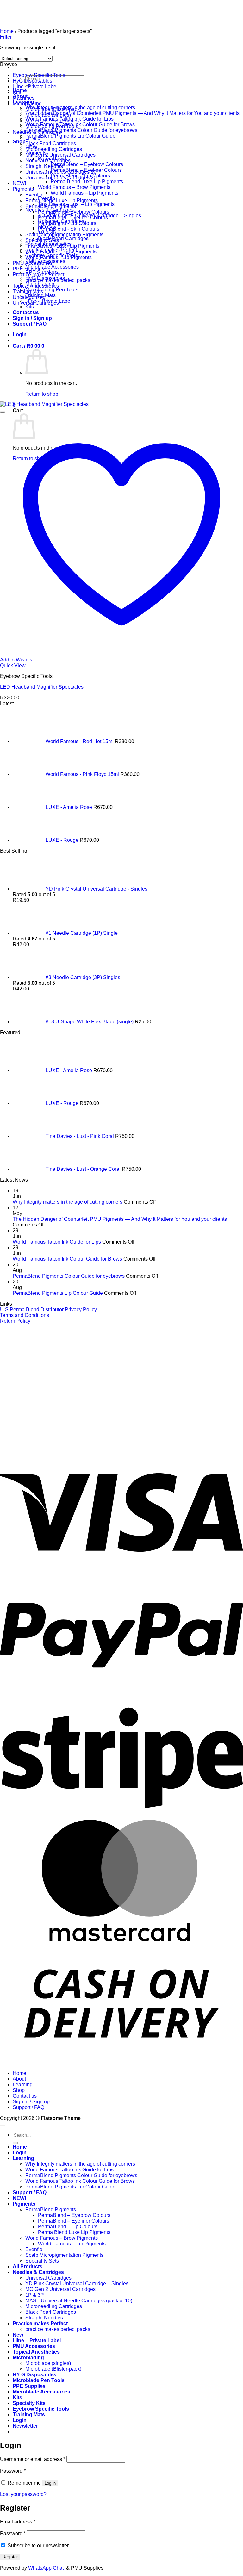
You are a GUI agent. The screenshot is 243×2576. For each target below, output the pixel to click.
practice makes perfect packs (58, 280)
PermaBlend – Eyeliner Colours (74, 2221)
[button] (25, 2426)
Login (20, 2153)
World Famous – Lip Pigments (84, 193)
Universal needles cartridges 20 (61, 178)
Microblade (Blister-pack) (53, 109)
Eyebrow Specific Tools (39, 75)
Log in (50, 2483)
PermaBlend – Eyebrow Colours (87, 164)
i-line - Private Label (35, 87)
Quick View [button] (13, 665)
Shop (19, 142)
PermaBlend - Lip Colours (67, 223)
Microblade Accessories (52, 267)
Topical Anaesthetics (36, 286)
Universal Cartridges (36, 303)
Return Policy (15, 1321)
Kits (30, 307)
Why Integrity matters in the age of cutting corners (68, 1202)
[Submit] (15, 2143)
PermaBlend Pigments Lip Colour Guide (70, 136)
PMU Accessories (33, 263)
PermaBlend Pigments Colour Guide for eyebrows (81, 130)
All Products (28, 2266)
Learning (23, 2085)
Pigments (23, 189)
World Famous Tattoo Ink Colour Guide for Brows (80, 124)
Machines (24, 98)
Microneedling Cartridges (54, 149)
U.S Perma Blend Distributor (32, 1310)
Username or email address (33, 2459)
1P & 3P (35, 138)
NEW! (19, 183)
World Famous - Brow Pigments (61, 252)
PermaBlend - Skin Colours (69, 229)
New (18, 2335)
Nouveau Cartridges (48, 161)
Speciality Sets (42, 240)
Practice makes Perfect (38, 274)
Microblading (27, 104)
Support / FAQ (28, 2107)
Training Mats (28, 292)
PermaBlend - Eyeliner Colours (73, 217)
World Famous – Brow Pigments (74, 187)
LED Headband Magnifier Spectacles (42, 687)
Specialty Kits (29, 2403)
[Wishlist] (3, 412)
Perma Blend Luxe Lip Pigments (87, 181)
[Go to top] (3, 2126)
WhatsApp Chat (47, 2568)
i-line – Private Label (37, 2340)
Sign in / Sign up (31, 2102)
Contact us (25, 2096)
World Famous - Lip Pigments (59, 257)
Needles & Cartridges (37, 132)
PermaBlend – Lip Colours (68, 2227)
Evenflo (34, 195)
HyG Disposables (32, 81)
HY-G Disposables (34, 2375)
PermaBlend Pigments (51, 206)
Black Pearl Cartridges (63, 238)
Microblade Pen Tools (39, 2380)
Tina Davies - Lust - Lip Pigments (62, 246)
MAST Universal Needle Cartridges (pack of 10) (79, 2301)
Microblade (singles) (48, 115)
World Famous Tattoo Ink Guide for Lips (57, 1242)
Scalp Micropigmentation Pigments (64, 235)
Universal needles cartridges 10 (61, 172)
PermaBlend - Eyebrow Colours (74, 212)
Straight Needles (44, 166)
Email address (18, 2522)
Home (19, 2073)
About (19, 2079)
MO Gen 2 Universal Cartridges (60, 155)
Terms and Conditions (25, 1315)
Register (10, 2557)
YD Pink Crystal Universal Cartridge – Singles (77, 2284)
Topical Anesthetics (36, 2352)
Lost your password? (23, 2494)
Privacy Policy (81, 1310)
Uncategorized (29, 297)
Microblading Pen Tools (52, 290)
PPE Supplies (28, 269)
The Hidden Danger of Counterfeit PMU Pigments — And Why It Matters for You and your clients (132, 113)
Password (13, 2471)
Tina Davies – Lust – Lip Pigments (76, 204)
